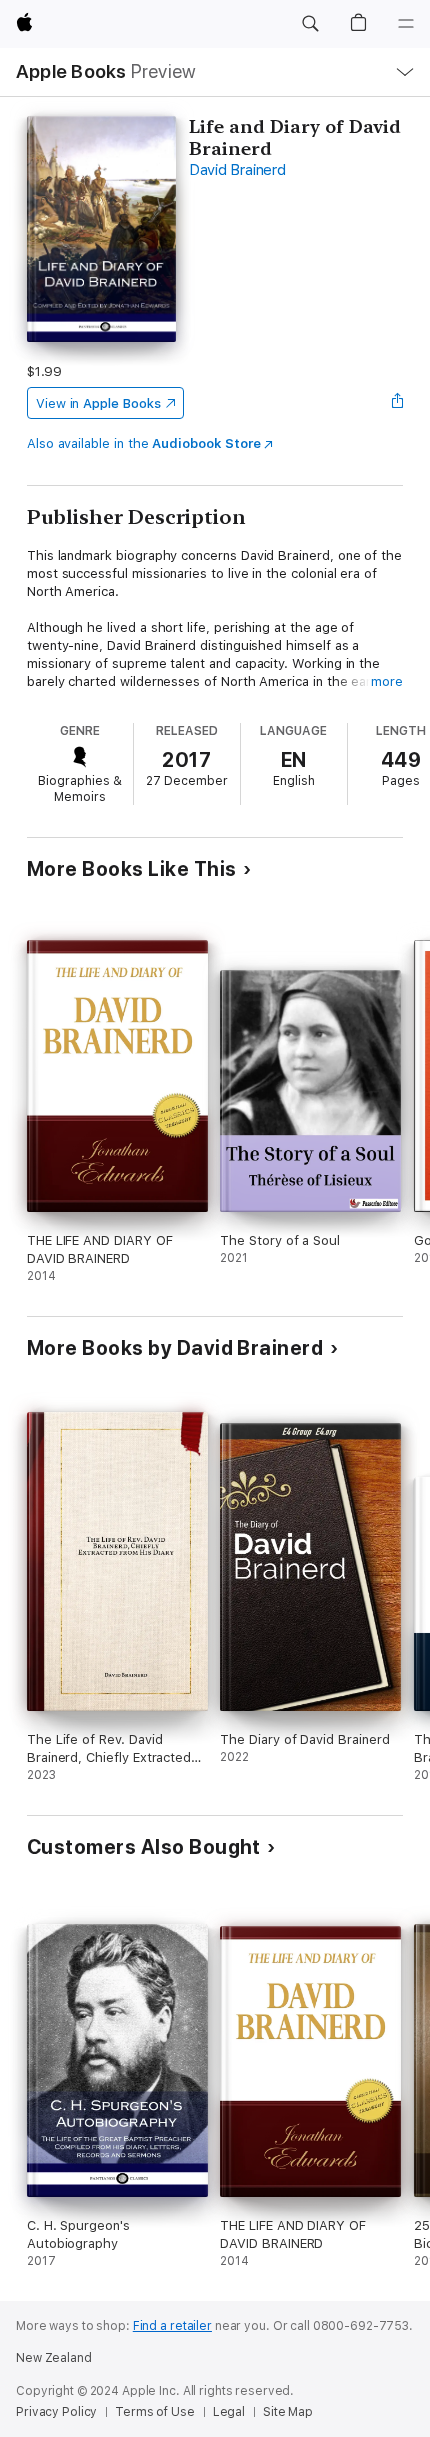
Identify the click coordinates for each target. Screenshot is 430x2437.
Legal (229, 2412)
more (387, 681)
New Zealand (54, 2358)
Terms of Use (155, 2412)
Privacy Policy (56, 2412)
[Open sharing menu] (397, 403)
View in (98, 403)
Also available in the (144, 443)
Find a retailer (172, 2326)
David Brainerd (237, 170)
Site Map (288, 2412)
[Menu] (406, 24)
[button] (310, 24)
